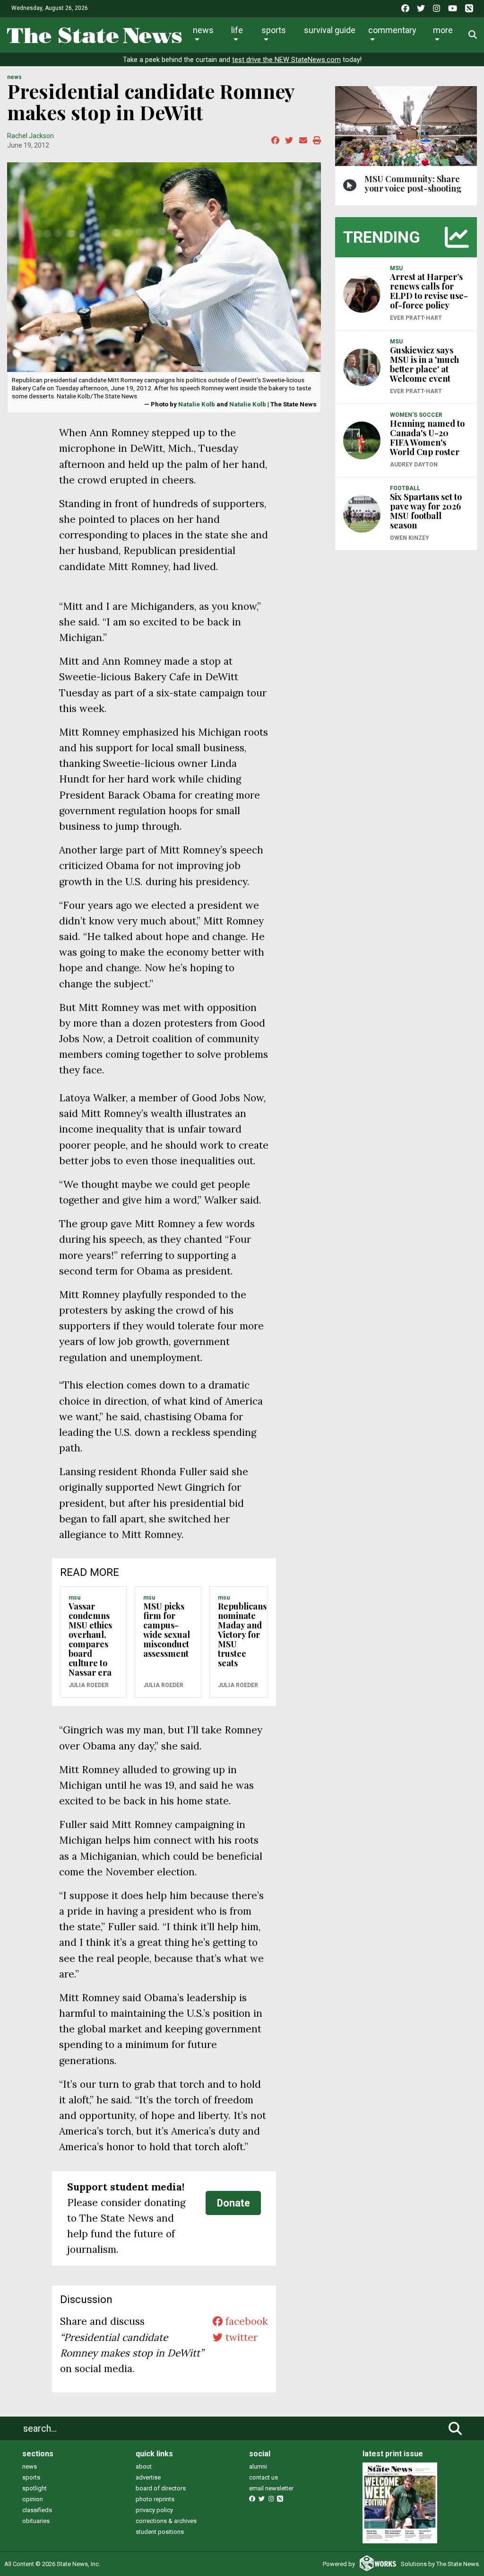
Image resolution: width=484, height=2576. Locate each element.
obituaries (36, 2521)
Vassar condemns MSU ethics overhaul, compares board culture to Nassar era (90, 1639)
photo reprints (155, 2499)
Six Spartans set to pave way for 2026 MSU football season (426, 511)
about (144, 2466)
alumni (258, 2466)
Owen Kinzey (410, 538)
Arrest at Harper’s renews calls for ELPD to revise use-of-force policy (429, 291)
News (203, 30)
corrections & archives (166, 2521)
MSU (74, 1598)
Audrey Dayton (414, 465)
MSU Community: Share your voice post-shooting (413, 184)
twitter (240, 2337)
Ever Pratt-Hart (416, 318)
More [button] (443, 30)
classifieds (37, 2510)
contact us (264, 2477)
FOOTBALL (405, 488)
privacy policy (154, 2510)
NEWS (14, 77)
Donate (233, 2203)
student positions (160, 2532)
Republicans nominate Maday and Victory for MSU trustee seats (242, 1635)
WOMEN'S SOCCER (416, 415)
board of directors (161, 2488)
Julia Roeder (89, 1685)
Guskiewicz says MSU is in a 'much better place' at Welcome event (424, 364)
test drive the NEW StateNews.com (286, 60)
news (30, 2466)
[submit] (455, 2428)
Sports (274, 30)
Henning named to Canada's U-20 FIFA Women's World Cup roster (427, 438)
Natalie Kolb (197, 404)
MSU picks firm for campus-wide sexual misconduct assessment (167, 1630)
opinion (33, 2499)
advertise (148, 2477)
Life (237, 30)
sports (31, 2477)
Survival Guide (330, 30)
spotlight (35, 2488)
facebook (245, 2321)
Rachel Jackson (30, 136)
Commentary (392, 30)
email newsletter (271, 2488)
